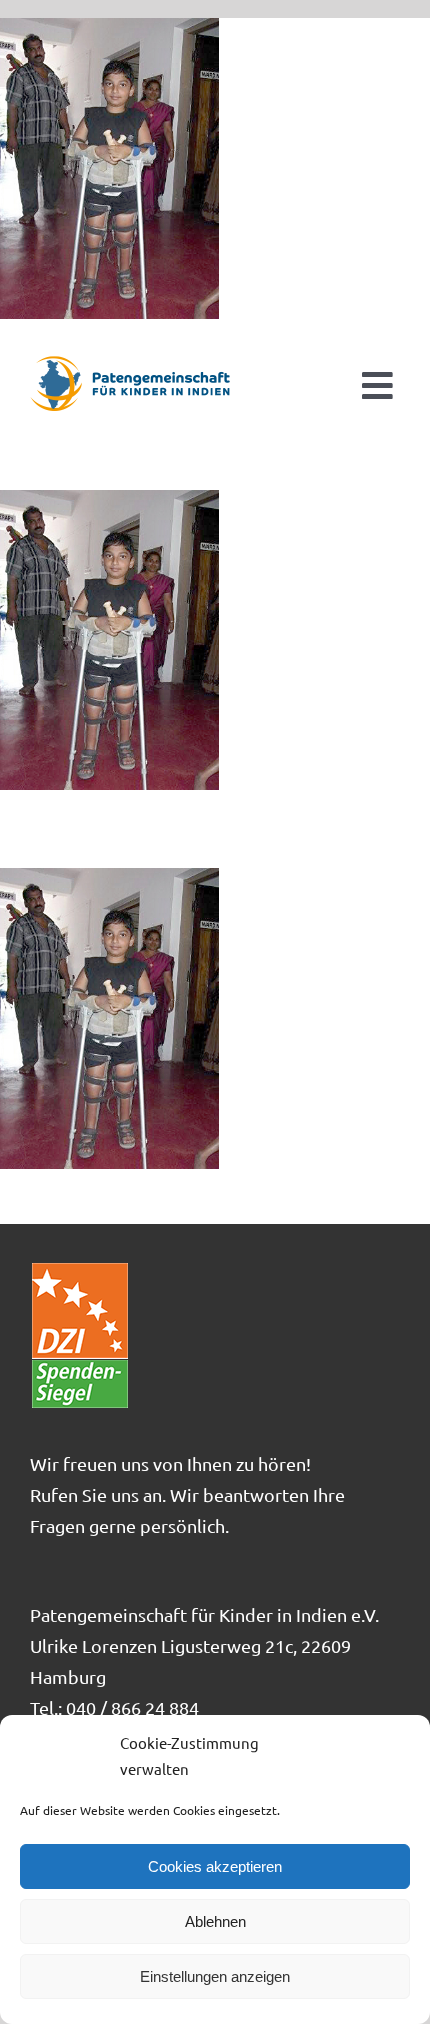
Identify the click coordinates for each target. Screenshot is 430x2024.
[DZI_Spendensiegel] (80, 1269)
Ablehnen (215, 1921)
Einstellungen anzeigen (215, 1976)
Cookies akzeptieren (215, 1866)
